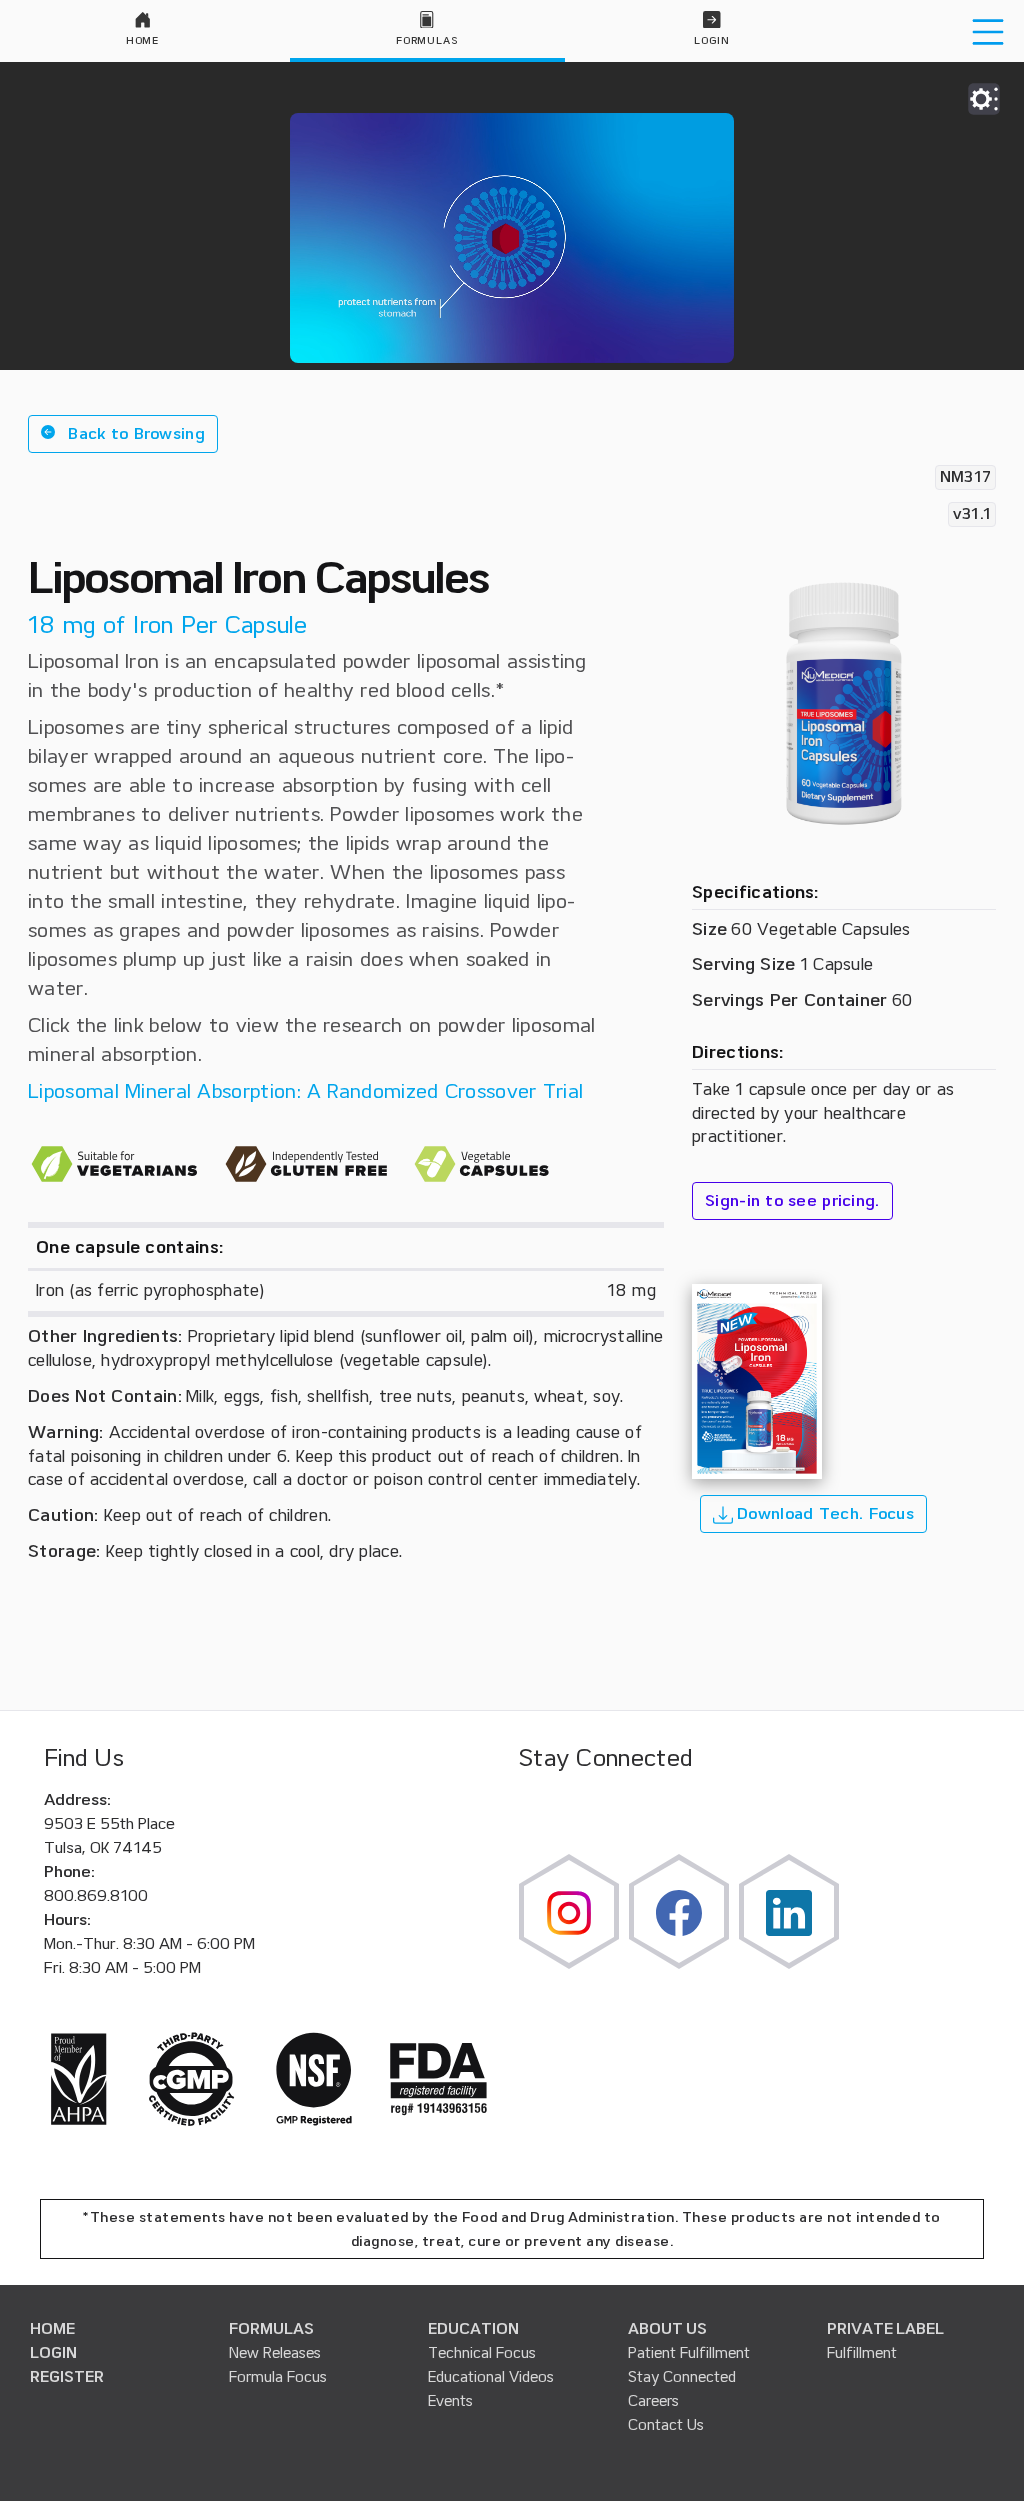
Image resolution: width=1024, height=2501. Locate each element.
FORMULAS (271, 2329)
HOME (52, 2329)
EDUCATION (473, 2329)
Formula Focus (278, 2377)
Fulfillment (862, 2353)
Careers (653, 2401)
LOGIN (53, 2353)
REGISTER (67, 2377)
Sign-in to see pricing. (792, 1201)
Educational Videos (491, 2377)
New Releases (275, 2353)
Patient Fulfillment (689, 2353)
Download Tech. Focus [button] (823, 1514)
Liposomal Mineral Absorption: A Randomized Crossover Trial (305, 1091)
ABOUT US (667, 2329)
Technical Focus (482, 2353)
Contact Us (666, 2425)
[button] (123, 434)
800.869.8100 (96, 1896)
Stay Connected (682, 2377)
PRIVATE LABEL (885, 2329)
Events (450, 2401)
